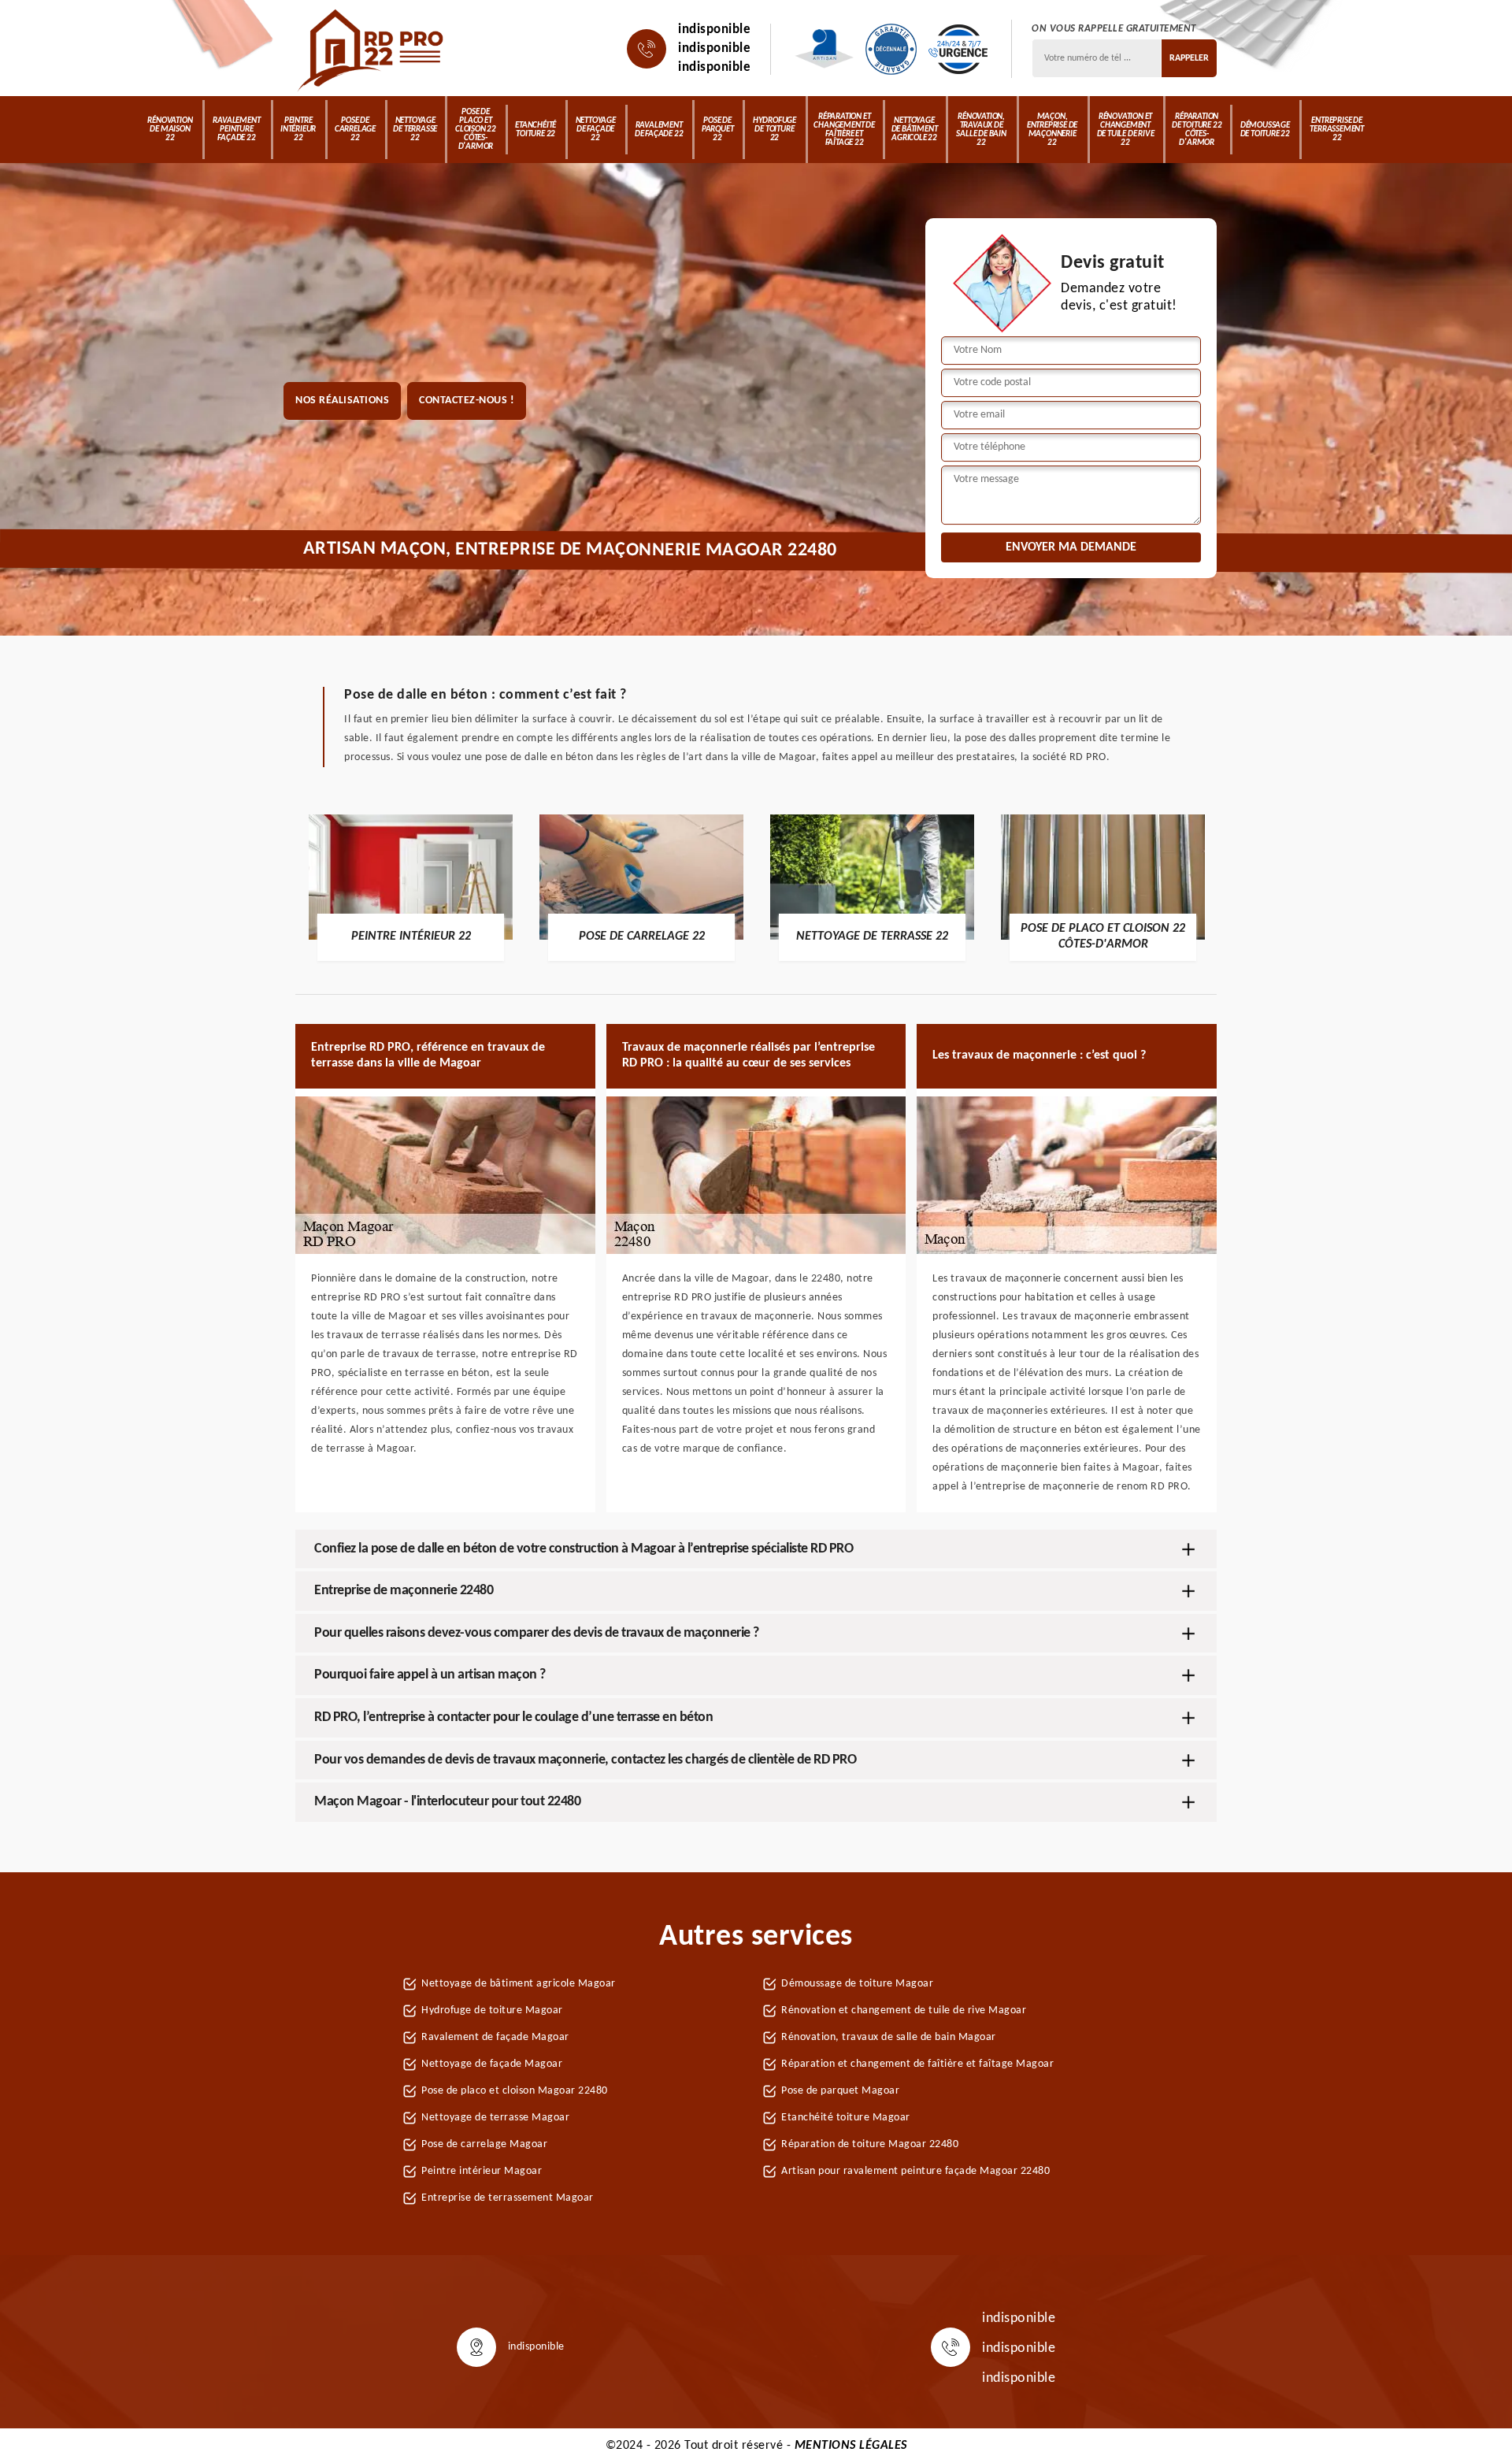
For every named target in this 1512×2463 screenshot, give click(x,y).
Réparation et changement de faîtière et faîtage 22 (844, 130)
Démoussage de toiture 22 (1265, 130)
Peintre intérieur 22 (298, 130)
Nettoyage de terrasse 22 (415, 130)
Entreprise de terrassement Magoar (508, 2198)
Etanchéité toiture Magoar (846, 2118)
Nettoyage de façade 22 (596, 130)
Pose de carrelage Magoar (484, 2144)
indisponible (714, 30)
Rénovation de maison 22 (170, 130)
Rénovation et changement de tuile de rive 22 (1126, 130)
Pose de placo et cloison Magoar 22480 (515, 2091)
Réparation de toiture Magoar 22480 (870, 2144)
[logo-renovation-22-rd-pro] (372, 49)
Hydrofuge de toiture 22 (775, 130)
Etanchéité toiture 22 (535, 130)
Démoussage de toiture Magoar (857, 1984)
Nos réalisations (342, 401)
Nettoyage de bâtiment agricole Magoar (519, 1984)
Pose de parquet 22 (718, 130)
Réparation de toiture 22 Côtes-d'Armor (1197, 130)
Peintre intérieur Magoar (482, 2171)
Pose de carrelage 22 (355, 130)
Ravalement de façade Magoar (495, 2037)
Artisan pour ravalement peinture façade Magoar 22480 (915, 2171)
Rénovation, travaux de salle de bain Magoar (889, 2037)
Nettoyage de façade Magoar (492, 2064)
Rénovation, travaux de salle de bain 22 (981, 130)
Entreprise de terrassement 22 (1337, 130)
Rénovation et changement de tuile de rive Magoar (904, 2010)
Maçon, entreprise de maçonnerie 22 (1052, 130)
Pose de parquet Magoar (840, 2091)
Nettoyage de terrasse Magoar (495, 2118)
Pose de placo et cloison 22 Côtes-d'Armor (476, 130)
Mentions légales (851, 2446)
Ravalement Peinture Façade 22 (236, 130)
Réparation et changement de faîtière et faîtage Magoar (917, 2064)
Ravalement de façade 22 (659, 130)
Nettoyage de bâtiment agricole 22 (915, 130)
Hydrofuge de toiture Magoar (492, 2010)
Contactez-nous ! (467, 401)
